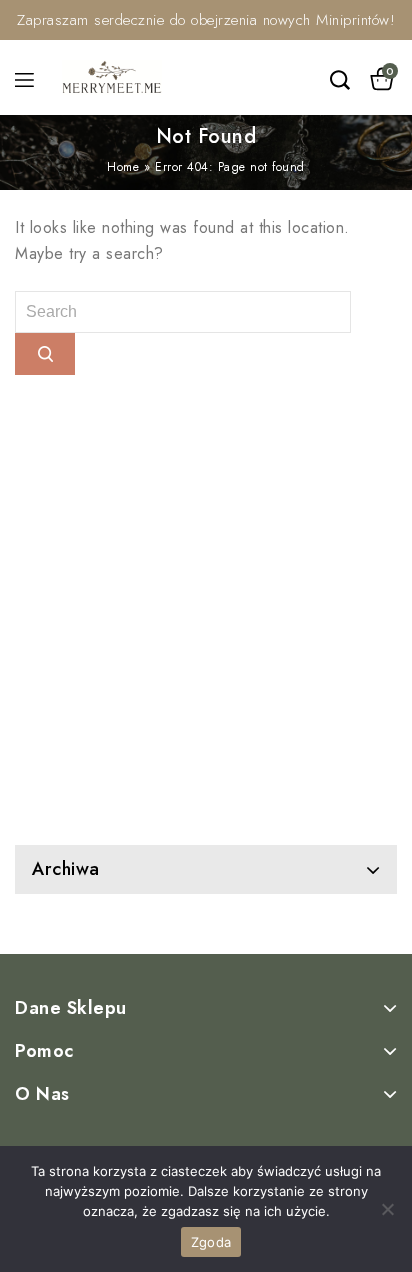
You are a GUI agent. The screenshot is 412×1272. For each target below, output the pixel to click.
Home (123, 167)
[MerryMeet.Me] (112, 75)
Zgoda (211, 1242)
